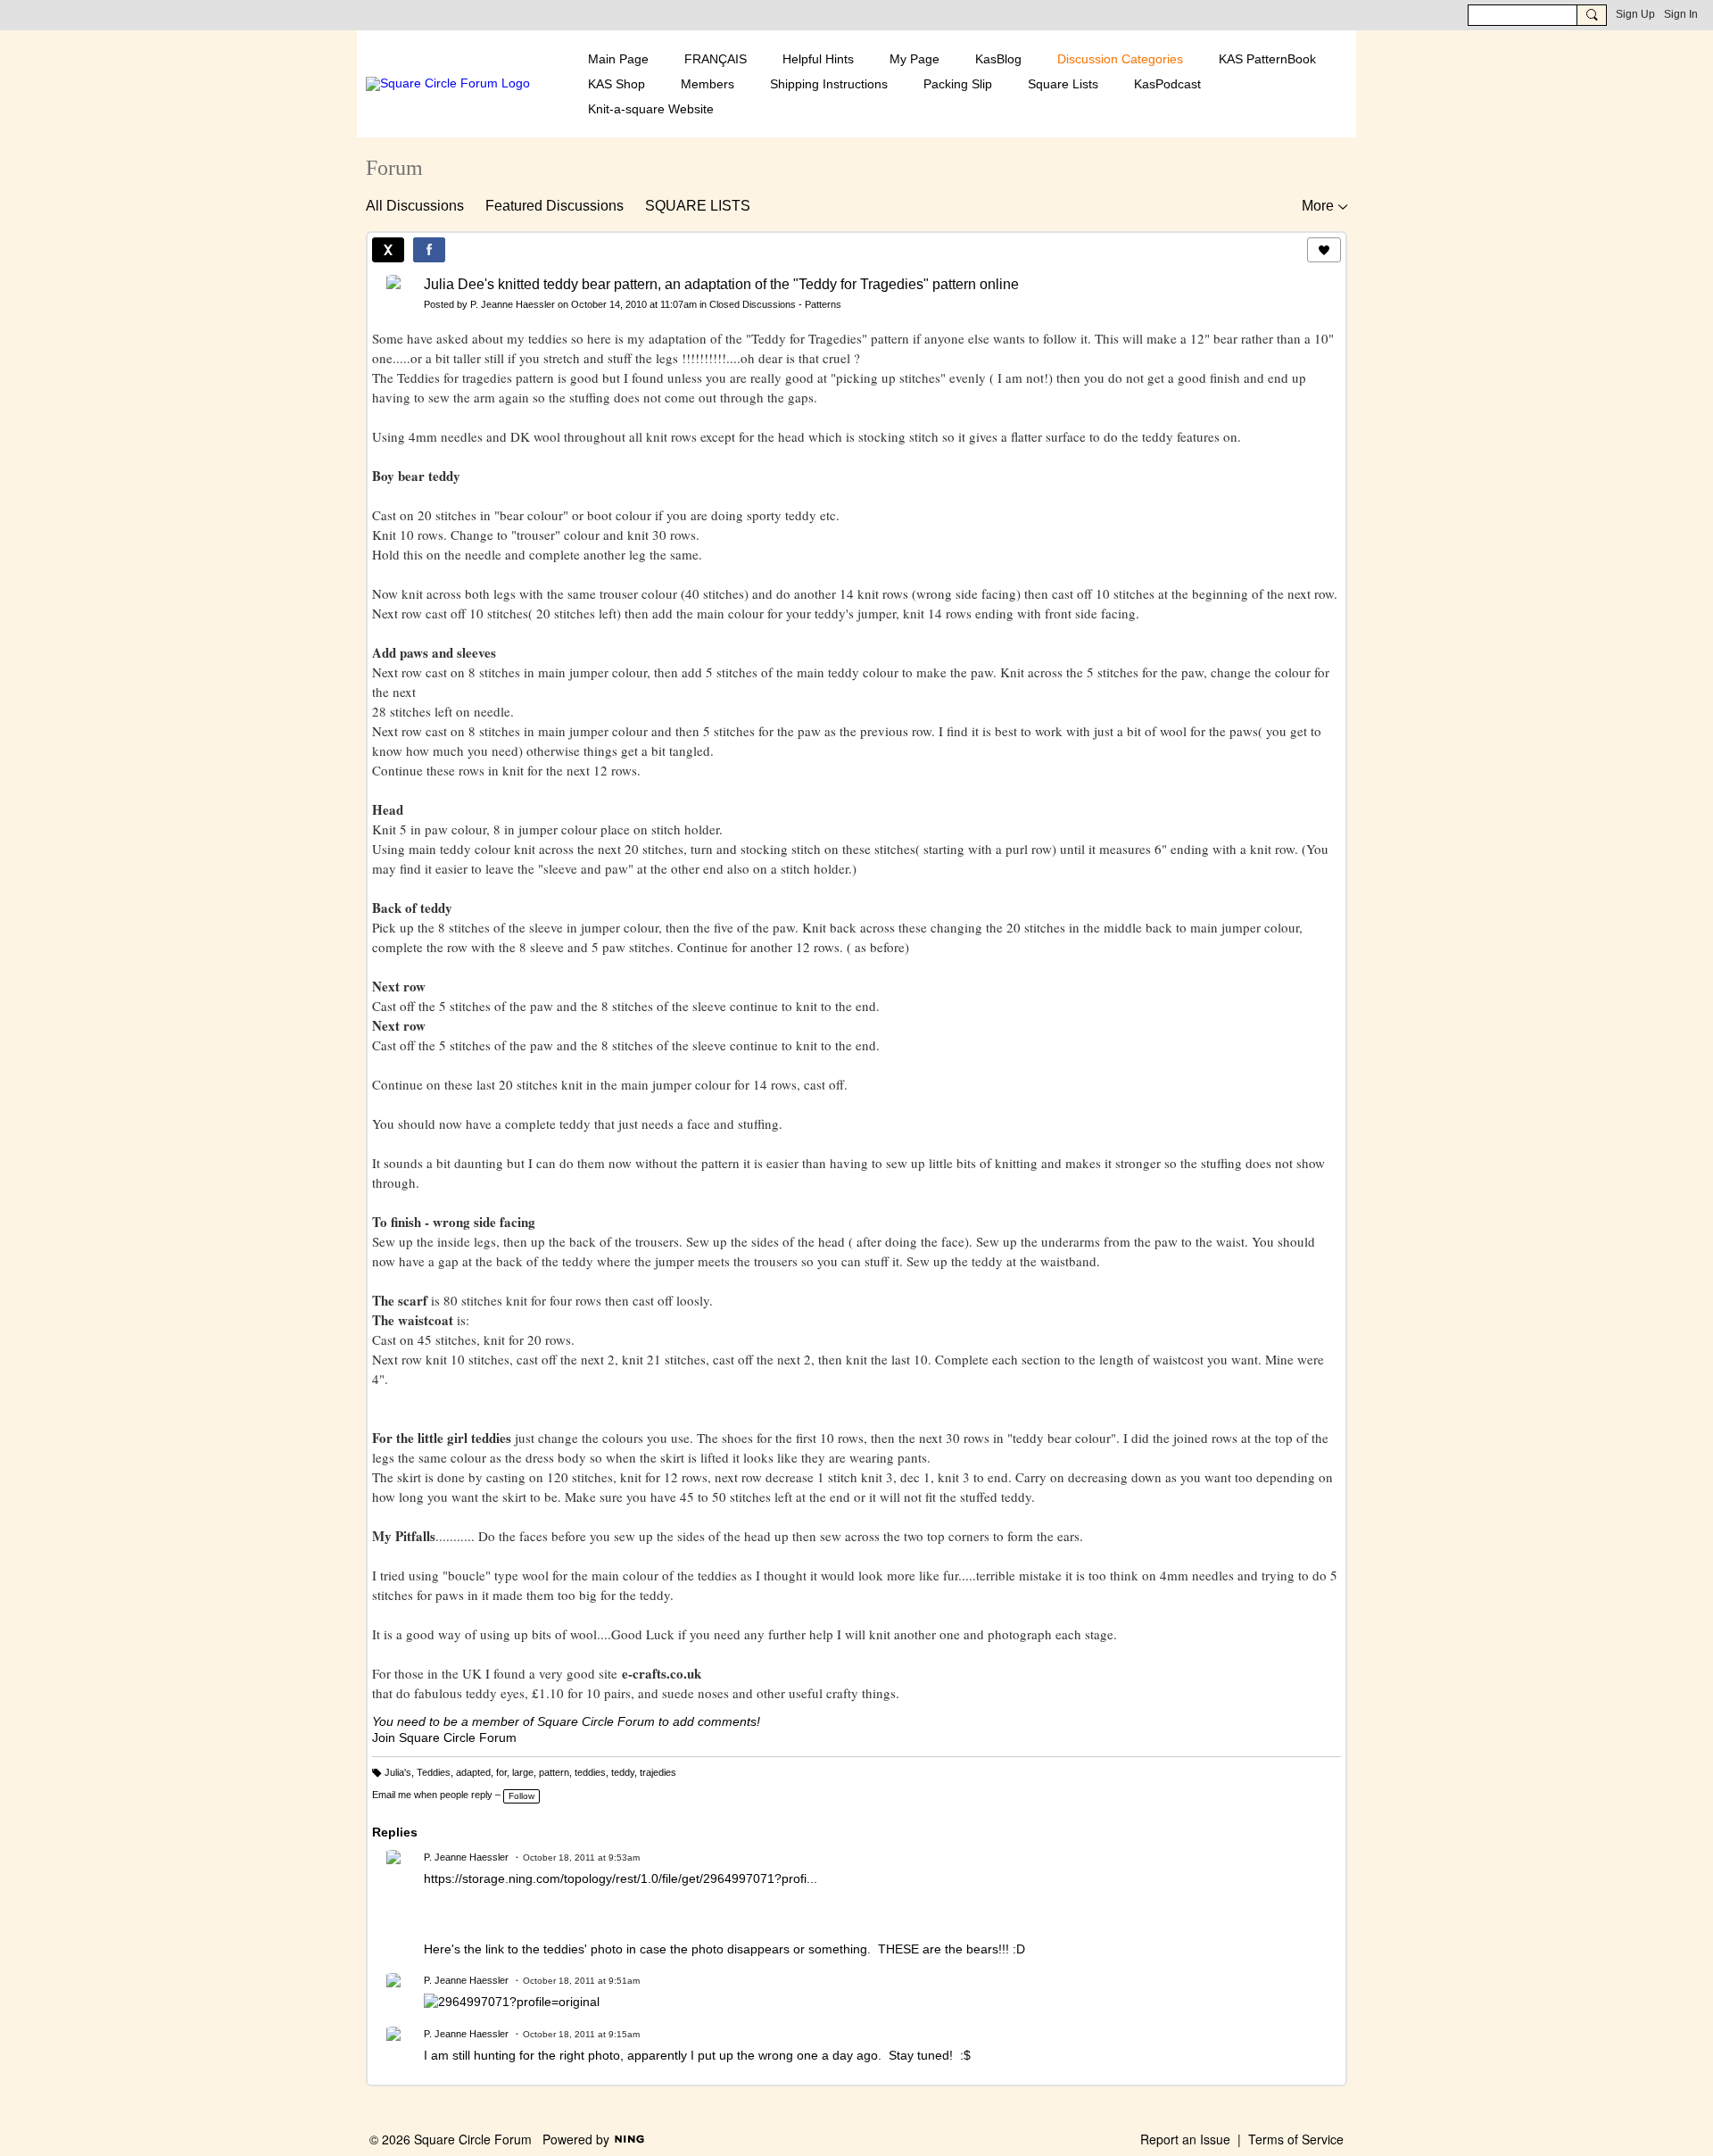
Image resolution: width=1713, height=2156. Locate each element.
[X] (388, 250)
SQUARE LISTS (698, 206)
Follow (521, 1796)
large (523, 1772)
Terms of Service (1296, 2139)
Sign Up (1635, 14)
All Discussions (415, 206)
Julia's (398, 1772)
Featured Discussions (554, 206)
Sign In (1681, 14)
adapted (473, 1772)
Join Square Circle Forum (444, 1737)
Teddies (434, 1772)
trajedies (658, 1772)
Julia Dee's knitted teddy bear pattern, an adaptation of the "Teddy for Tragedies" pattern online (721, 284)
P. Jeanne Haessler (513, 304)
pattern (554, 1772)
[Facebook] (429, 250)
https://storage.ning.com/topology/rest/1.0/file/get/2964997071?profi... (621, 1878)
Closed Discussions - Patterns (775, 304)
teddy (623, 1772)
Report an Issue (1185, 2139)
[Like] (1324, 250)
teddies (590, 1772)
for (501, 1772)
